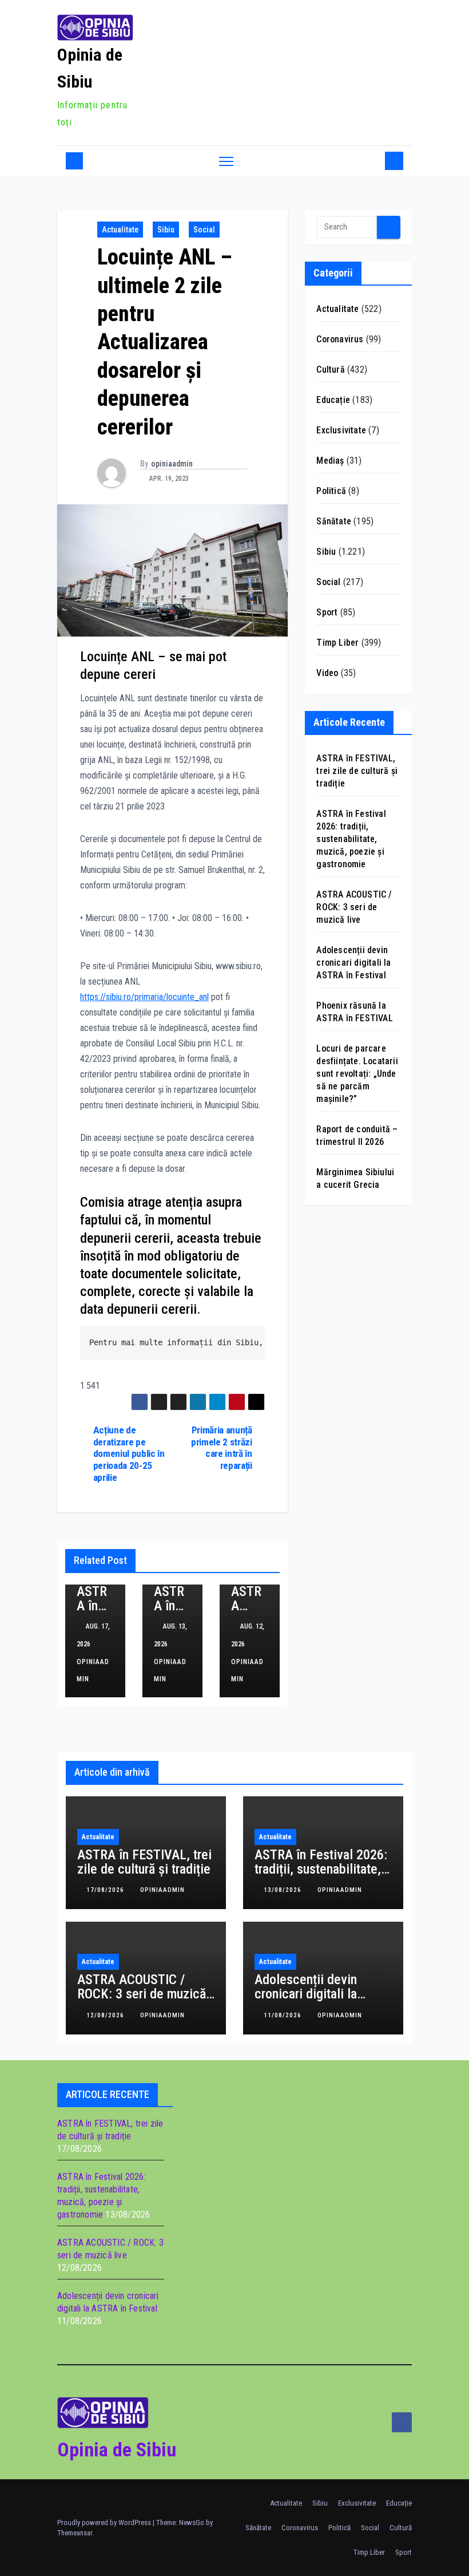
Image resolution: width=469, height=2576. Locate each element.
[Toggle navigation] (226, 161)
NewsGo (192, 2522)
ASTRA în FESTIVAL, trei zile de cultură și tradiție (357, 771)
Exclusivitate (341, 430)
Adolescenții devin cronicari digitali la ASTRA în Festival (353, 963)
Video (327, 673)
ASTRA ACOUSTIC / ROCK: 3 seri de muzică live (354, 907)
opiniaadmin (172, 464)
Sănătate (334, 521)
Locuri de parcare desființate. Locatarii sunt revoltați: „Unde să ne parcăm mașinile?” (357, 1074)
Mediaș (330, 461)
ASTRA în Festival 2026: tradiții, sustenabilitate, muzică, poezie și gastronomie (351, 839)
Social (204, 230)
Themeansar (75, 2533)
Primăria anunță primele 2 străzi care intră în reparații (221, 1448)
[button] (373, 161)
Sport (327, 612)
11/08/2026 (284, 2015)
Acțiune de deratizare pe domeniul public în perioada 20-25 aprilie (129, 1454)
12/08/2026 (106, 2015)
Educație (333, 400)
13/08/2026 (284, 1890)
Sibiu (166, 230)
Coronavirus (340, 339)
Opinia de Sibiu (117, 2449)
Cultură (330, 370)
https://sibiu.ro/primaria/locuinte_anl (144, 997)
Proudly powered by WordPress (105, 2522)
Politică (331, 491)
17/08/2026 (106, 1890)
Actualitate (120, 230)
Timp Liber (337, 643)
